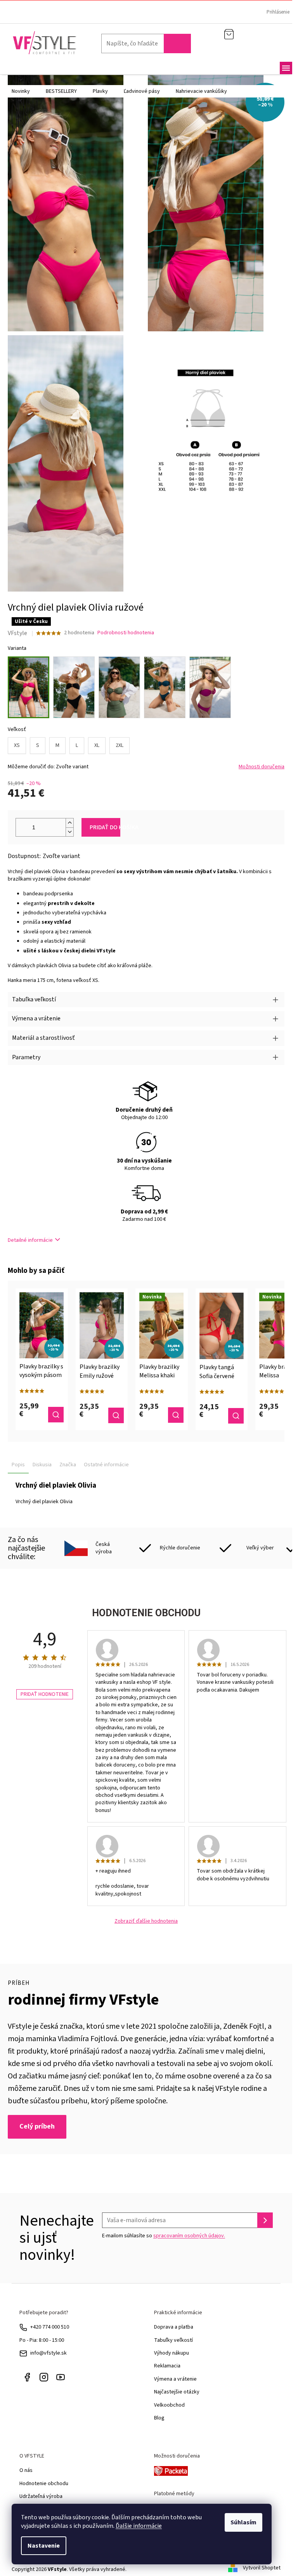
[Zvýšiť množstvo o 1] (69, 823)
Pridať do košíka (105, 827)
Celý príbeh (37, 2126)
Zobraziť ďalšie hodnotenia (146, 1921)
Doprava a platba (174, 2327)
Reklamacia (167, 2366)
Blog (159, 2418)
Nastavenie (44, 2546)
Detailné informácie (30, 1240)
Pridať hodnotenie (45, 1694)
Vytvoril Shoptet (262, 2568)
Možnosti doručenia (262, 767)
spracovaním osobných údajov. (189, 2236)
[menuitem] (21, 91)
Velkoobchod (169, 2405)
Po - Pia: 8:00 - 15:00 (42, 2340)
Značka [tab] (68, 1465)
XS (17, 745)
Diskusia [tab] (42, 1465)
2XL (120, 745)
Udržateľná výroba (41, 2496)
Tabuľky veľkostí (173, 2340)
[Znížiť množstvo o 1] (69, 832)
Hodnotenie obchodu (44, 2484)
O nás (26, 2470)
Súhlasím (243, 2522)
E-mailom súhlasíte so (164, 2236)
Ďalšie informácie (139, 2526)
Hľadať (177, 44)
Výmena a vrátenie (175, 2379)
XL (97, 745)
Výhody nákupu (172, 2353)
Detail (56, 1415)
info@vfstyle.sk (49, 2353)
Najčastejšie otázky (177, 2392)
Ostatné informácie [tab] (106, 1465)
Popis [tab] (18, 1465)
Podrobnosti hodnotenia (126, 633)
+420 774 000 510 (50, 2327)
